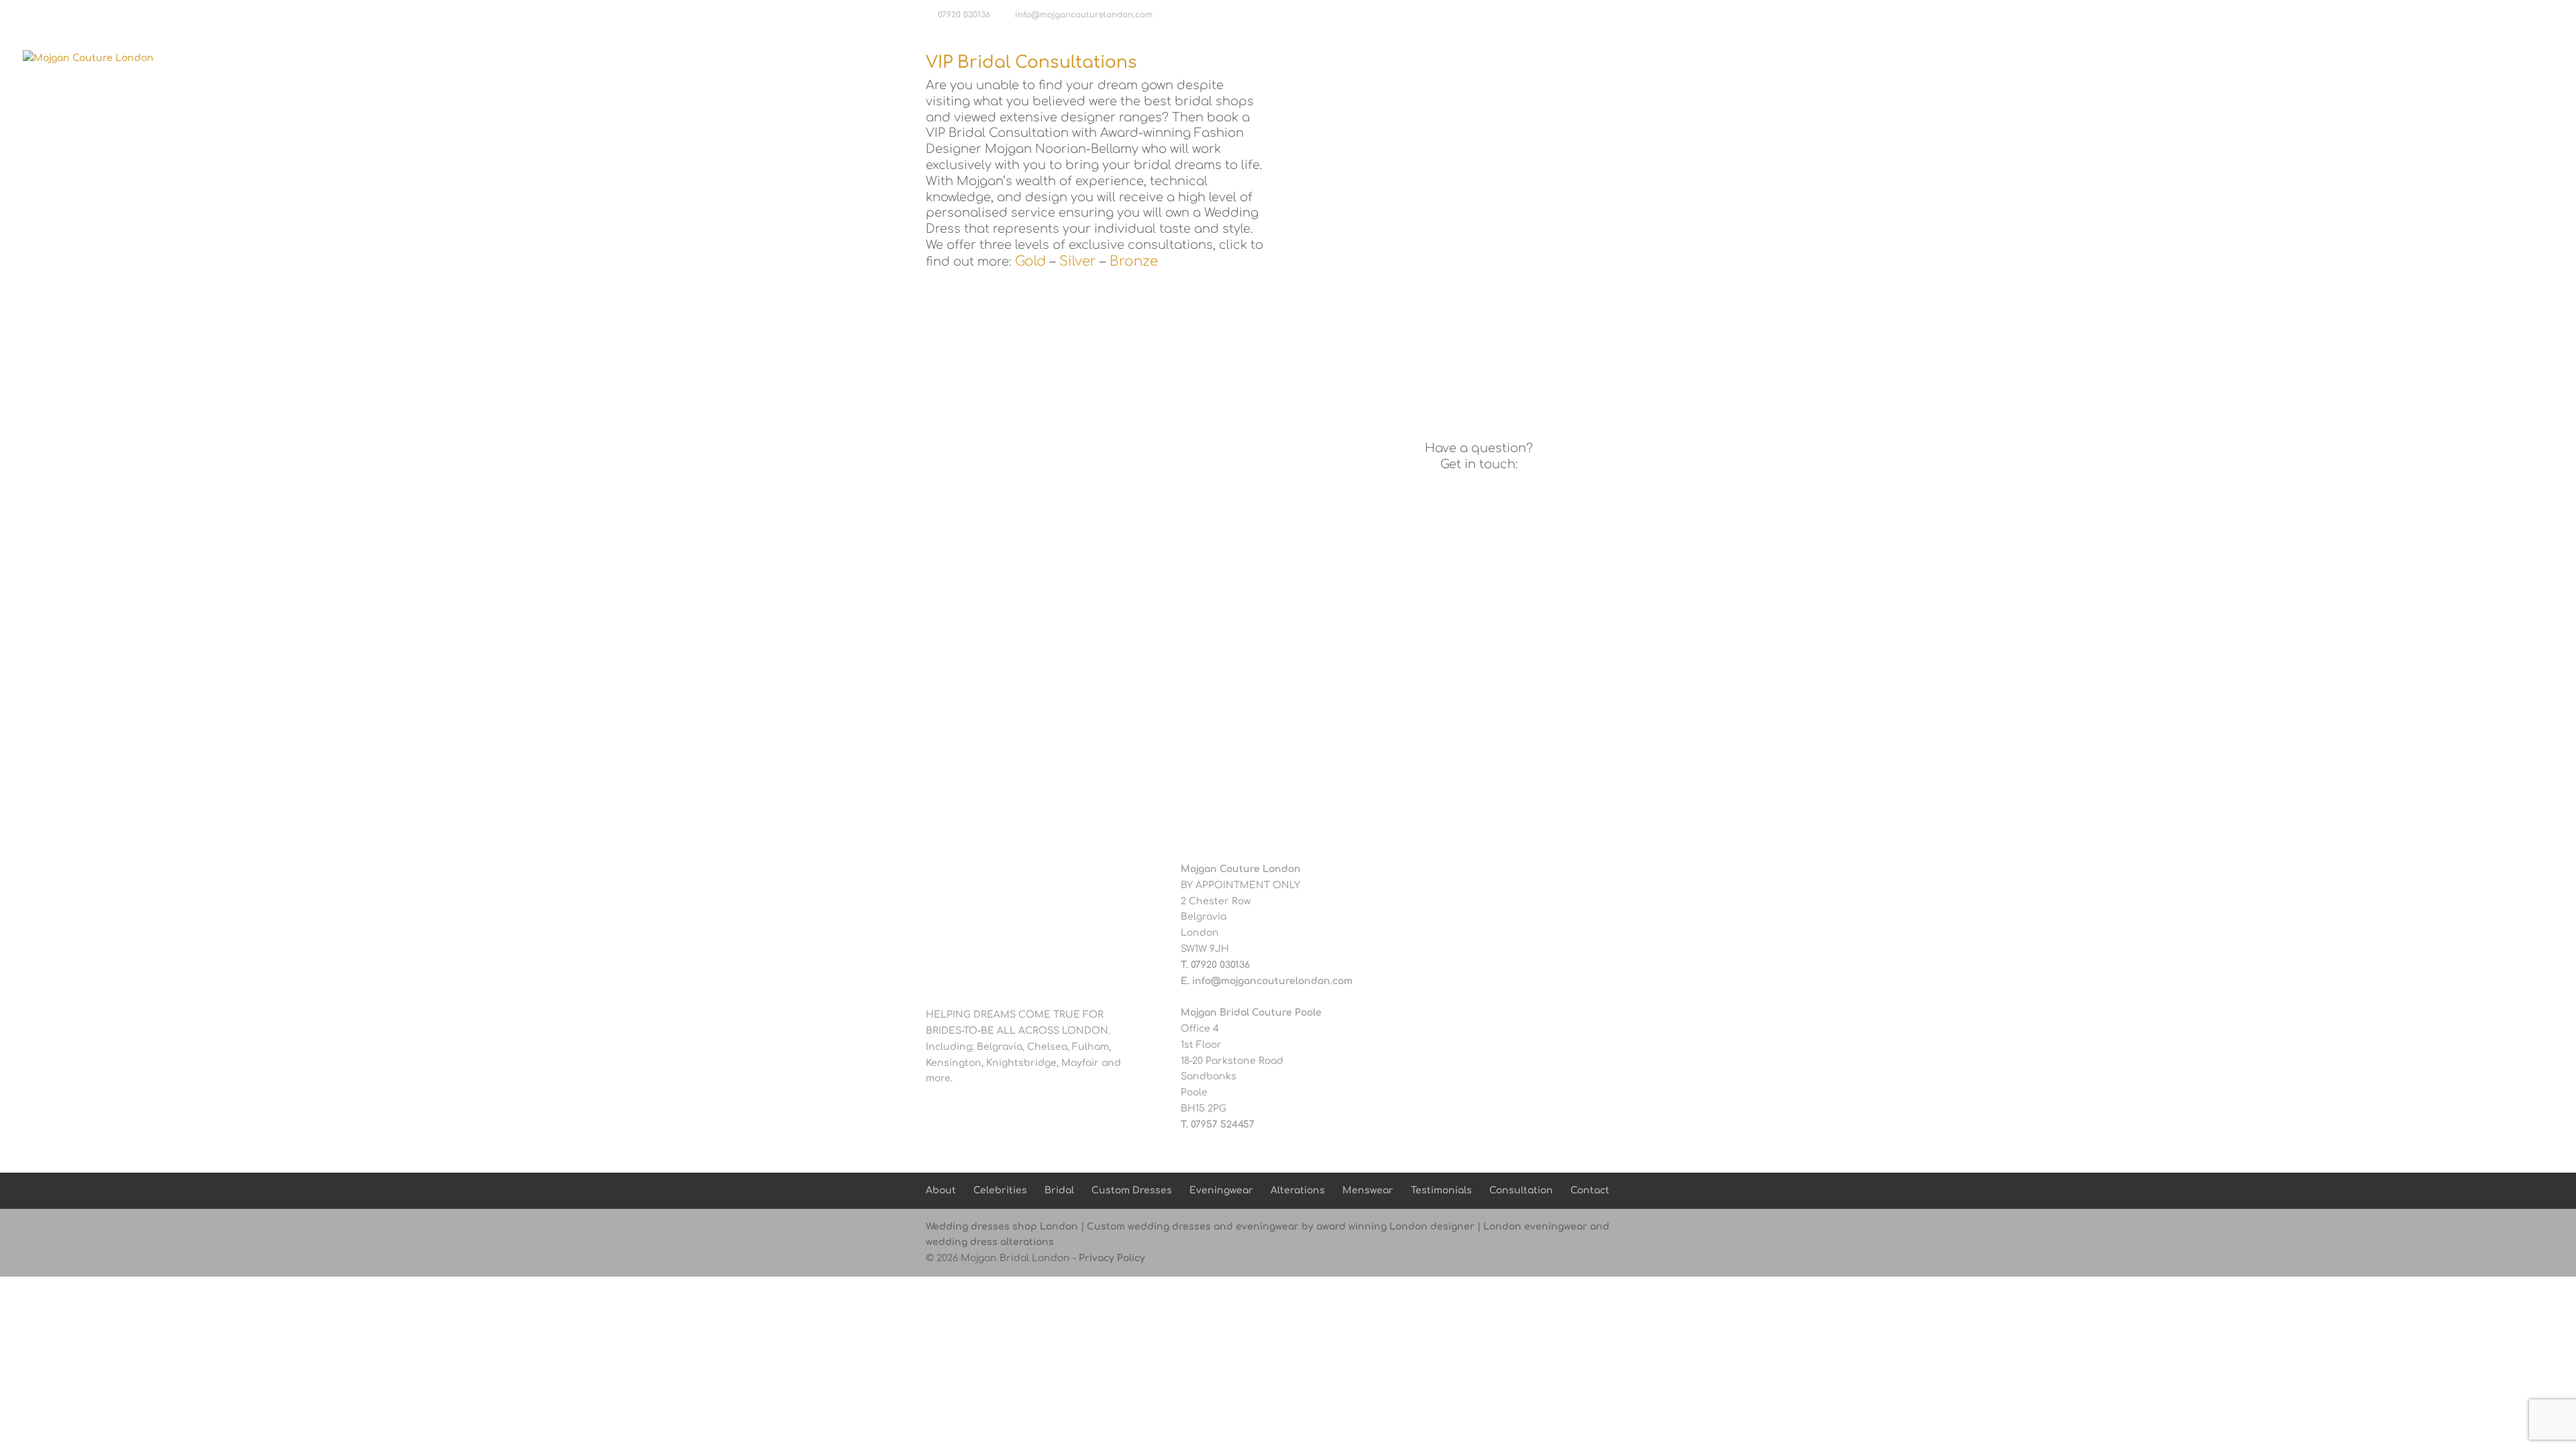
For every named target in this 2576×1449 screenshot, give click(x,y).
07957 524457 (1223, 1125)
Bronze (1134, 261)
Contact (2522, 58)
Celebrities (1919, 58)
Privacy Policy (1112, 1258)
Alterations (2230, 58)
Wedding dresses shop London (1002, 1227)
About (1859, 58)
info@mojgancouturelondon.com (1272, 981)
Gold (1030, 261)
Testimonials (2373, 58)
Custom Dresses (2063, 58)
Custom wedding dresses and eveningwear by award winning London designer (1281, 1227)
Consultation (2453, 58)
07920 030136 (964, 15)
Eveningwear (2153, 58)
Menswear (2300, 58)
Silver (1078, 261)
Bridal (1978, 58)
